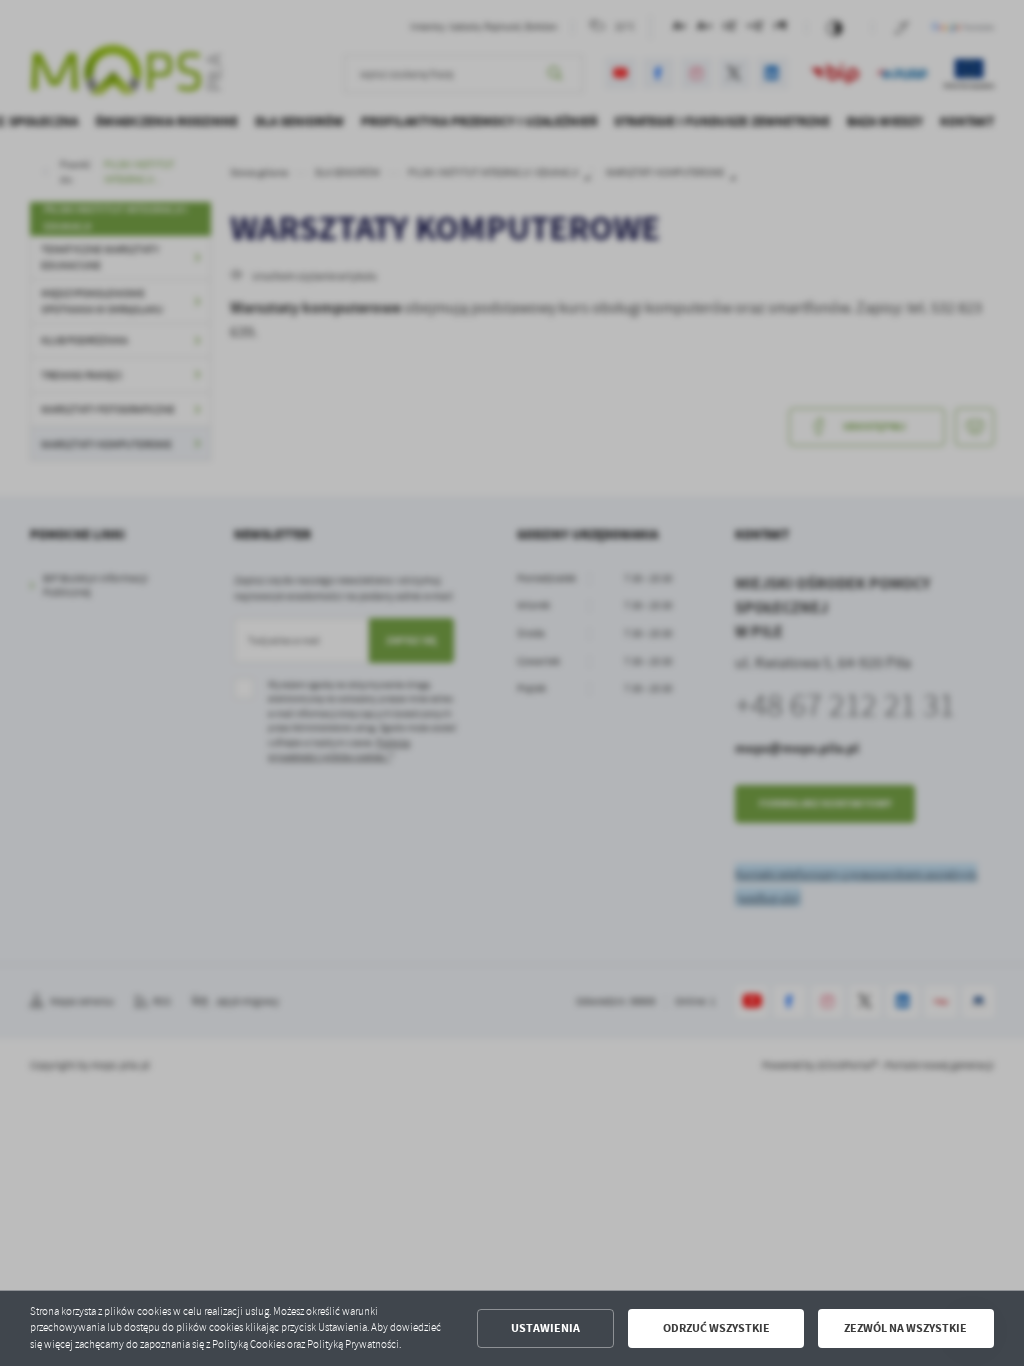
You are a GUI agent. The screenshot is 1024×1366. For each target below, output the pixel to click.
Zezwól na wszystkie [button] (905, 1328)
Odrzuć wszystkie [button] (716, 1328)
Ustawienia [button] (545, 1328)
